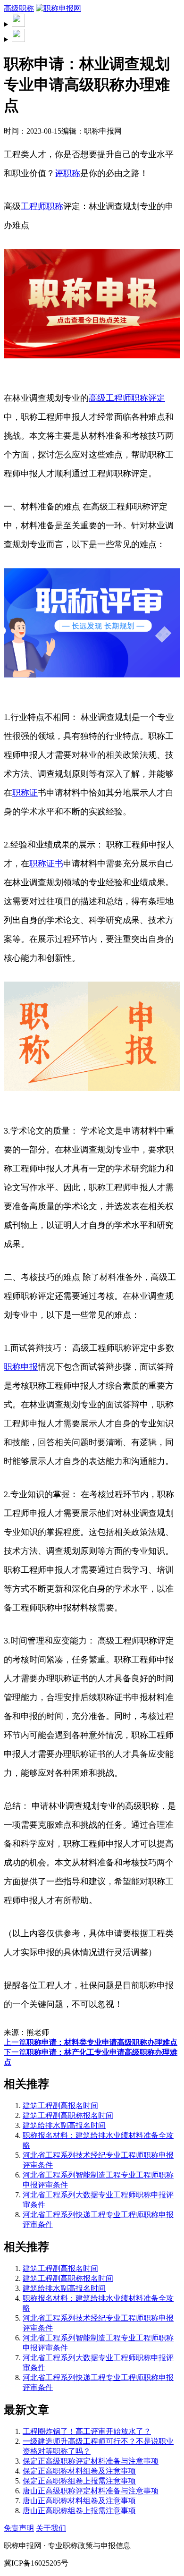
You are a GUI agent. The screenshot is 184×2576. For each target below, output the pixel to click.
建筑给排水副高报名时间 (64, 2125)
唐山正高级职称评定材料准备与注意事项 (91, 2491)
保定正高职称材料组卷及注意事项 (79, 2471)
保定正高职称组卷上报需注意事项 (79, 2481)
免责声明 (19, 2528)
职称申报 (21, 1367)
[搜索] (92, 21)
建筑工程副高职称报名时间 (68, 2115)
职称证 (25, 793)
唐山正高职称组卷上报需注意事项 (79, 2511)
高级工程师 (110, 398)
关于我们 (51, 2528)
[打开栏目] (92, 36)
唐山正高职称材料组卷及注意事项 (79, 2501)
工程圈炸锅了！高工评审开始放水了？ (87, 2431)
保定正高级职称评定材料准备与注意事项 (91, 2461)
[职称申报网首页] (59, 8)
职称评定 (148, 398)
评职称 (67, 173)
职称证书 (46, 864)
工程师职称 (42, 206)
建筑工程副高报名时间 (60, 2106)
